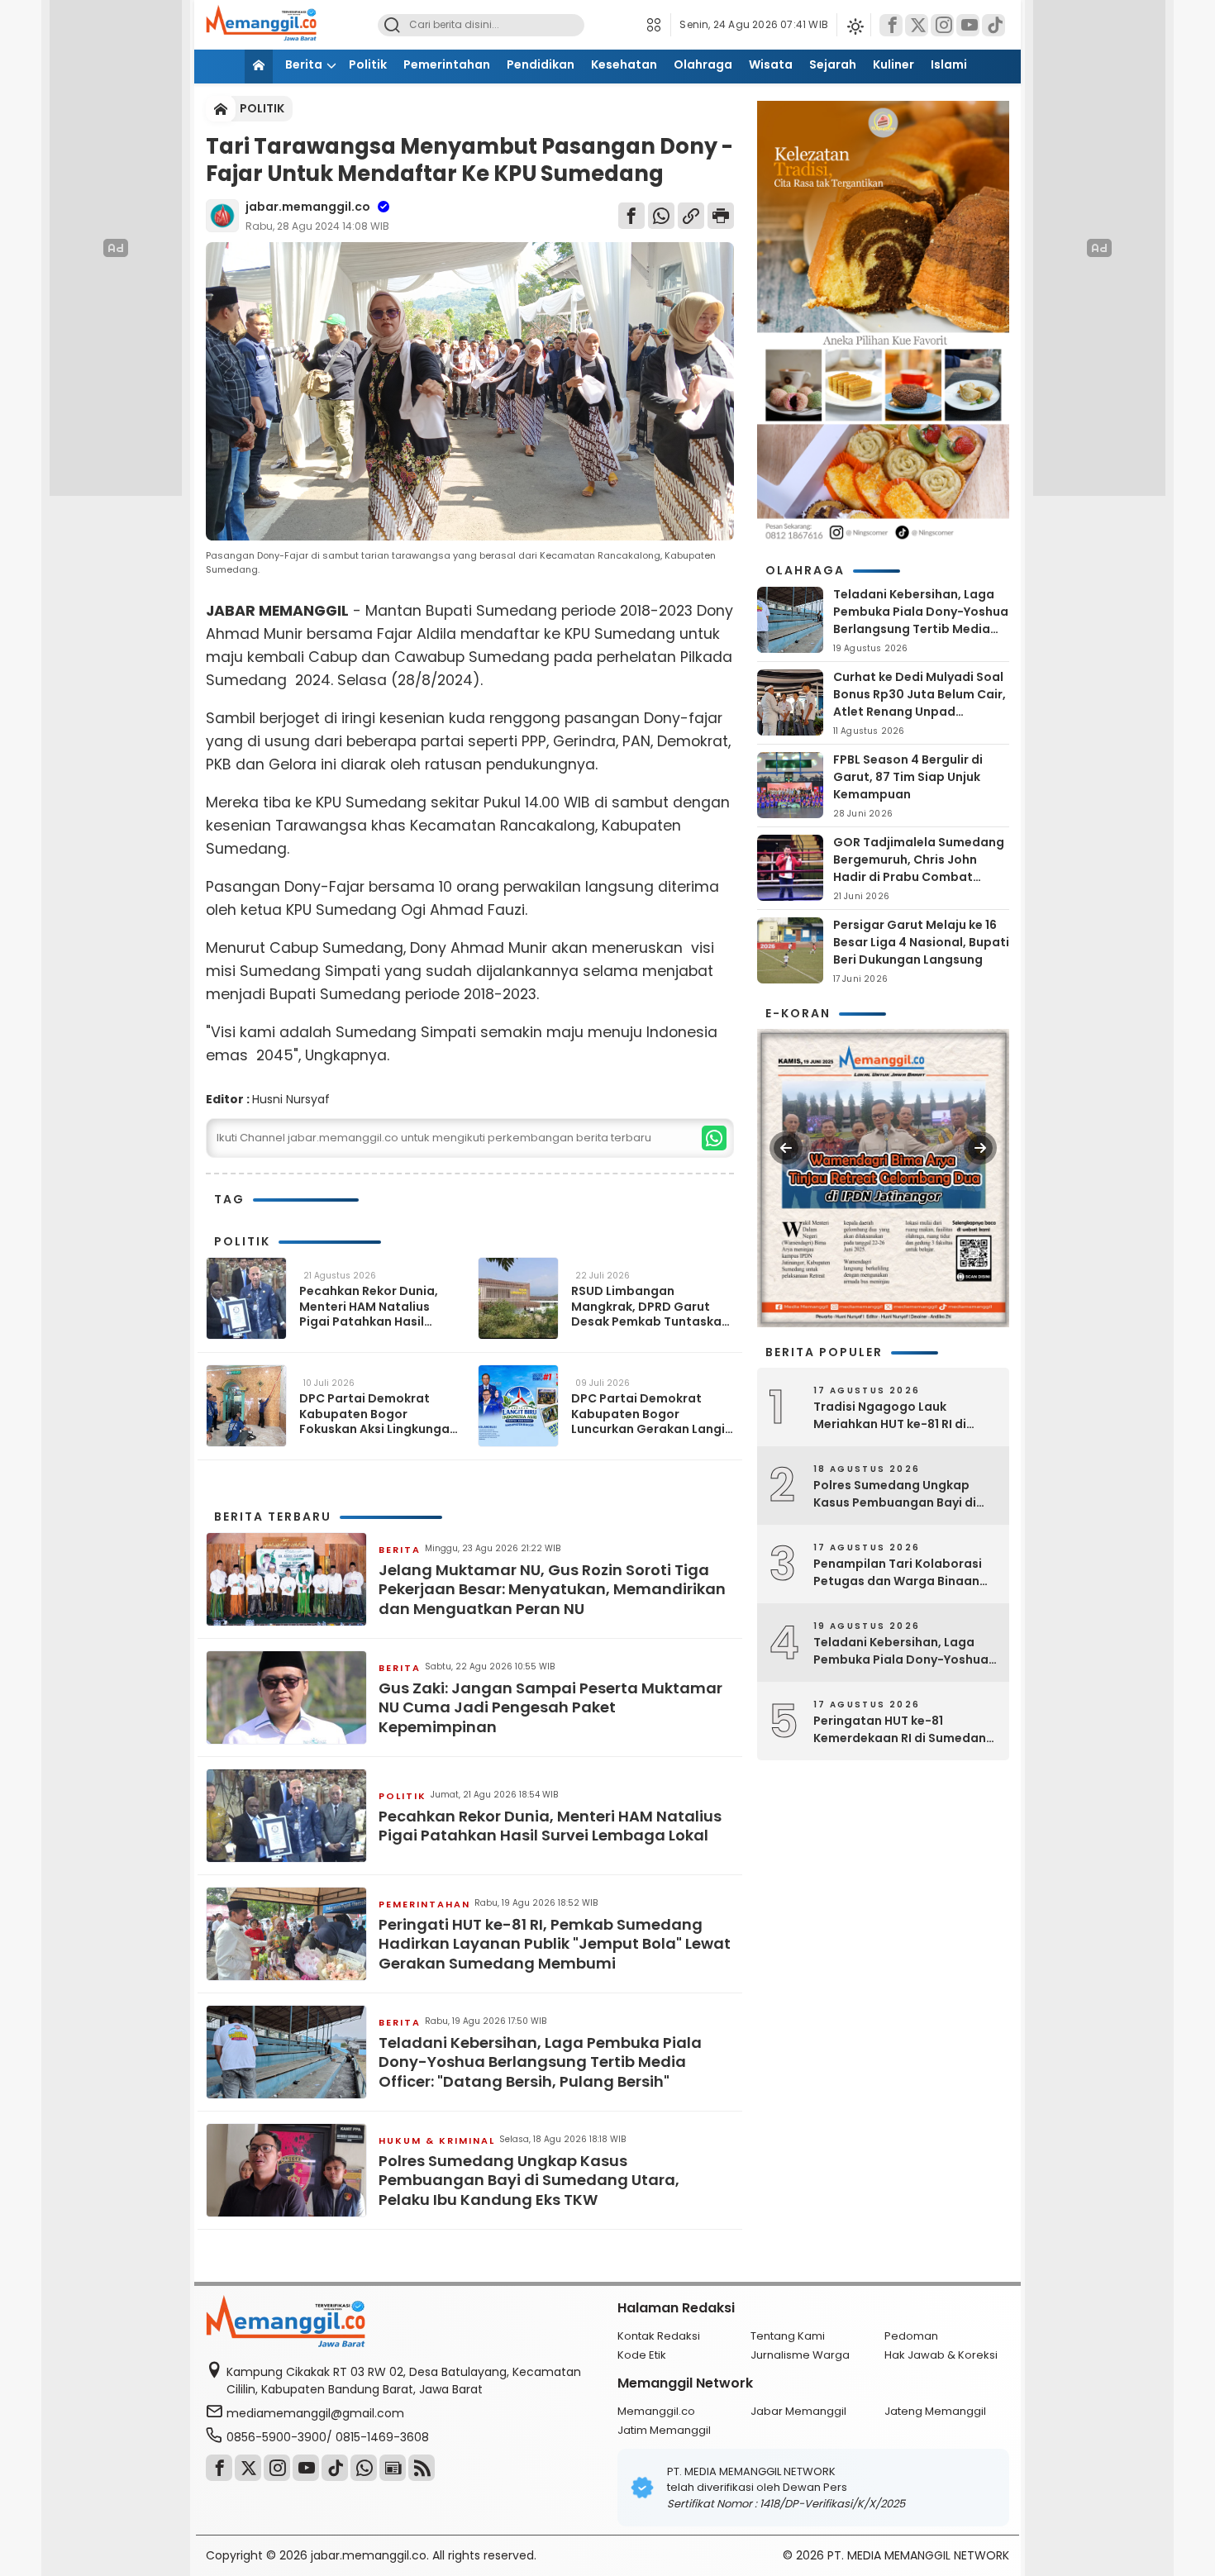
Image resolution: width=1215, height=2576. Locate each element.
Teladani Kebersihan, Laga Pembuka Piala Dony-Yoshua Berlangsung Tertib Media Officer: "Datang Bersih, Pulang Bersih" (540, 2062)
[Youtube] (306, 2468)
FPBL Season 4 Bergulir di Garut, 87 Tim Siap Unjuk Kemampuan (908, 777)
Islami (949, 64)
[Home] (259, 67)
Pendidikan (541, 64)
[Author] (222, 216)
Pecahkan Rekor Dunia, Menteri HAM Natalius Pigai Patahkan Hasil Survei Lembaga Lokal (369, 1306)
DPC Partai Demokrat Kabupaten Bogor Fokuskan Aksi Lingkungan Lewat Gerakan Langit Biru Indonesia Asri (379, 1414)
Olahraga (703, 64)
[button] (658, 25)
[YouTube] (968, 25)
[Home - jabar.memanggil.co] (221, 109)
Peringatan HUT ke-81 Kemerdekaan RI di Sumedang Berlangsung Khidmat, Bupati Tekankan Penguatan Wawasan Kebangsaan (904, 1730)
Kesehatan (624, 64)
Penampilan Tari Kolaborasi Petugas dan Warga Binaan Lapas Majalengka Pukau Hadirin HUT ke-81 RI (898, 1573)
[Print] (721, 216)
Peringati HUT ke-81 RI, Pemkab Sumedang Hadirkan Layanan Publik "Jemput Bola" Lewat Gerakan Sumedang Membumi (555, 1944)
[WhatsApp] (661, 216)
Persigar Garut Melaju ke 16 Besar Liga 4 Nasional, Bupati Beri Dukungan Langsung (921, 942)
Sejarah (833, 64)
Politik (368, 64)
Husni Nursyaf (291, 1099)
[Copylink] (691, 216)
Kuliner (893, 64)
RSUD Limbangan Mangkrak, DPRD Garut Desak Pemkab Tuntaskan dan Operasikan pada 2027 (650, 1306)
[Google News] (393, 2468)
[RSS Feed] (422, 2468)
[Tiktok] (993, 25)
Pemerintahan (447, 64)
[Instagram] (942, 25)
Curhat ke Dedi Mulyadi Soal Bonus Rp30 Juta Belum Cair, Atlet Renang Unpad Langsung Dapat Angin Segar (920, 712)
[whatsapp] (714, 1138)
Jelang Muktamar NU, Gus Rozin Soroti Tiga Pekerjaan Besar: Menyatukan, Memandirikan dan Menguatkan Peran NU (552, 1589)
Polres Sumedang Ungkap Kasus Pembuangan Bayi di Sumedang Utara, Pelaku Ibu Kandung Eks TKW (529, 2180)
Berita (304, 64)
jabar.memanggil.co (308, 207)
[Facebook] (891, 25)
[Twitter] (917, 25)
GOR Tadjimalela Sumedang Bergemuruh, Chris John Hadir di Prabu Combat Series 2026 (919, 868)
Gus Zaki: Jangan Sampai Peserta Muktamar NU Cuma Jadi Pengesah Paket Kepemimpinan (550, 1707)
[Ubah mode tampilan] (854, 25)
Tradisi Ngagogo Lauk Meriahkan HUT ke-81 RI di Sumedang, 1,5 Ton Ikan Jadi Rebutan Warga (898, 1416)
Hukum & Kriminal (437, 2140)
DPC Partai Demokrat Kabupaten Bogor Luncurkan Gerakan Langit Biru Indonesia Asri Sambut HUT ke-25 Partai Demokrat (651, 1414)
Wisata (771, 64)
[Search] (392, 25)
